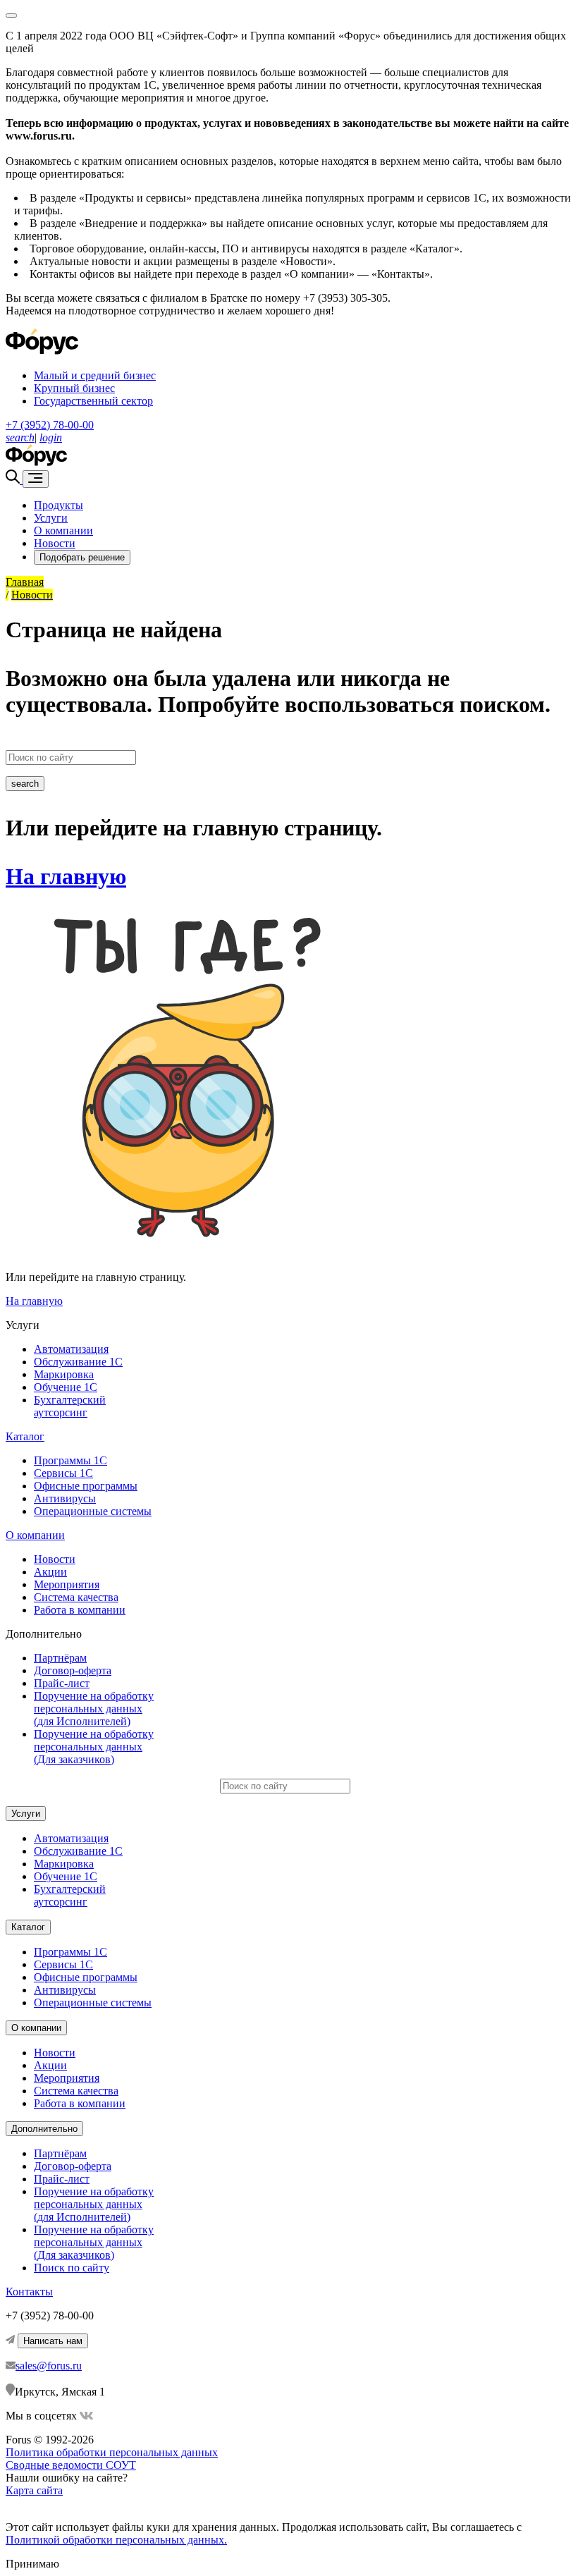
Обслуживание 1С (78, 1362)
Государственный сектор (93, 401)
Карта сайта (34, 2490)
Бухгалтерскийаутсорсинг (70, 1406)
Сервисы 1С (63, 1473)
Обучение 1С (66, 1387)
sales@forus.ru (49, 2366)
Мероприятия (67, 1584)
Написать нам (53, 2341)
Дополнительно (44, 2129)
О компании (63, 530)
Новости (55, 543)
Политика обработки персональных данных (112, 2452)
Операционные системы (93, 1511)
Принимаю (32, 2564)
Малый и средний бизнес (95, 375)
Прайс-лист (62, 1683)
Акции (50, 1572)
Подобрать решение (82, 557)
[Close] (11, 16)
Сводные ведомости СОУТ (71, 2465)
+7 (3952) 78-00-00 (50, 425)
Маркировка (64, 1374)
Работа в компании (80, 1610)
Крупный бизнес (74, 388)
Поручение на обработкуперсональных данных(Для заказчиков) (94, 1747)
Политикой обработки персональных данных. (116, 2540)
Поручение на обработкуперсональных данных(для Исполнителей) (94, 1709)
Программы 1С (70, 1460)
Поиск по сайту (72, 2268)
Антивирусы (65, 1498)
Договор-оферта (73, 1670)
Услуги (51, 518)
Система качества (76, 1597)
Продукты (59, 505)
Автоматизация (71, 1349)
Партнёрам (60, 1658)
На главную (66, 876)
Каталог (25, 1436)
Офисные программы (86, 1486)
